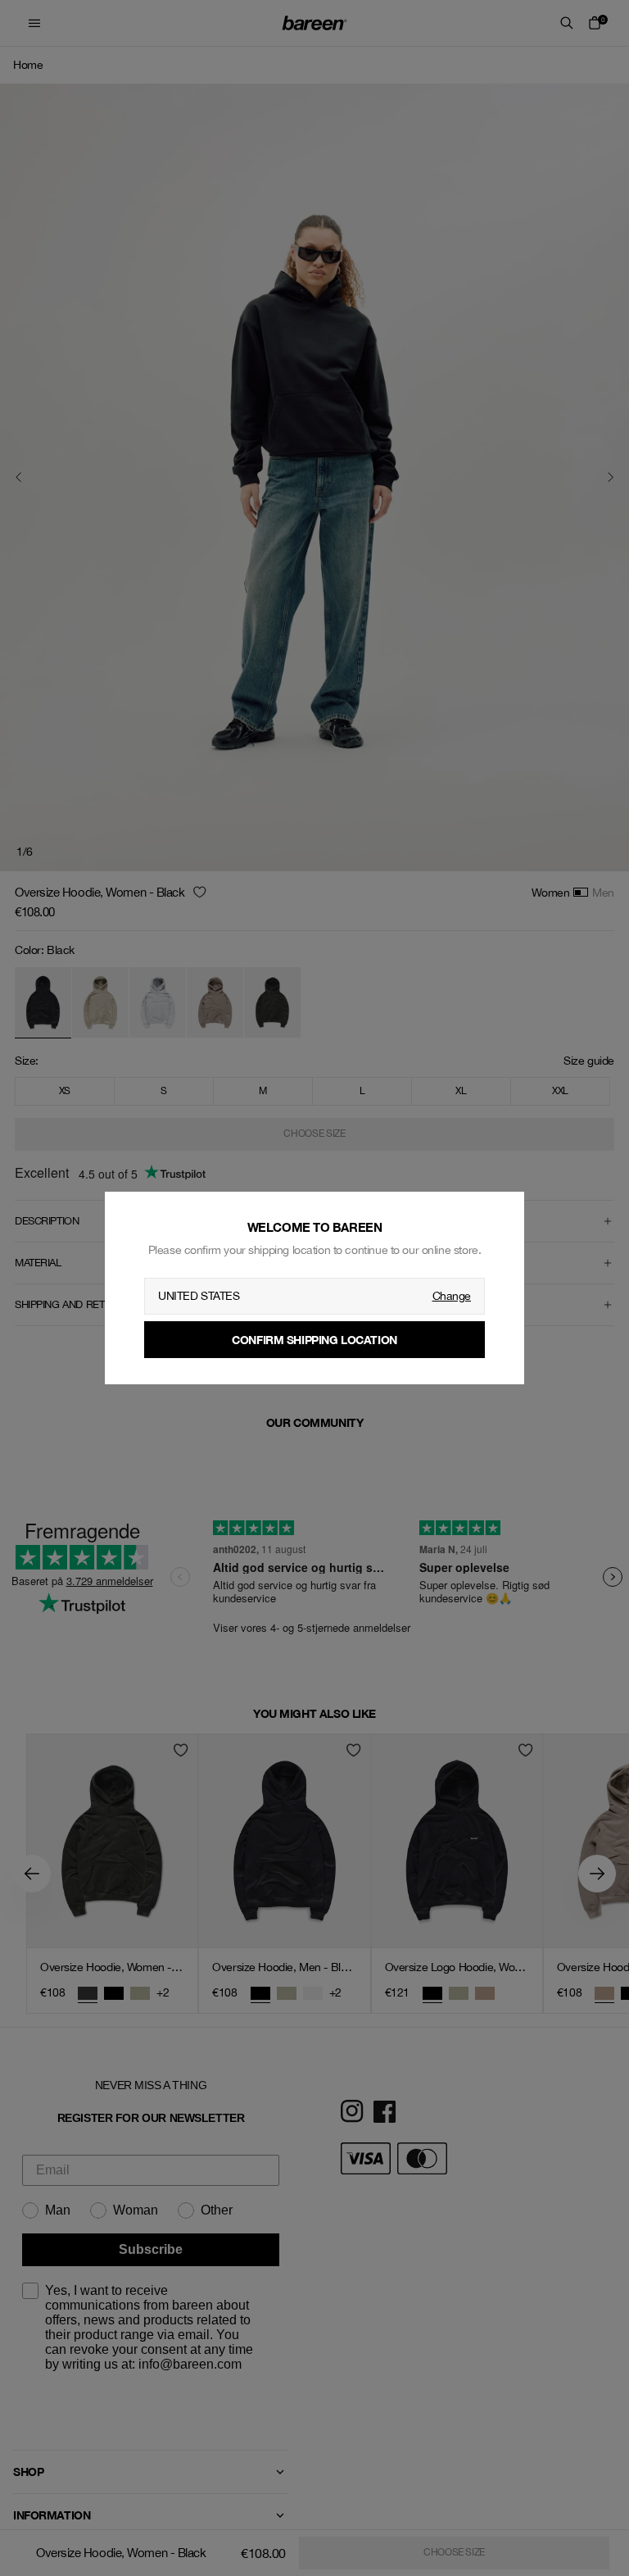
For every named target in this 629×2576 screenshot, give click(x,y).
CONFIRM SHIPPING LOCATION (314, 1340)
